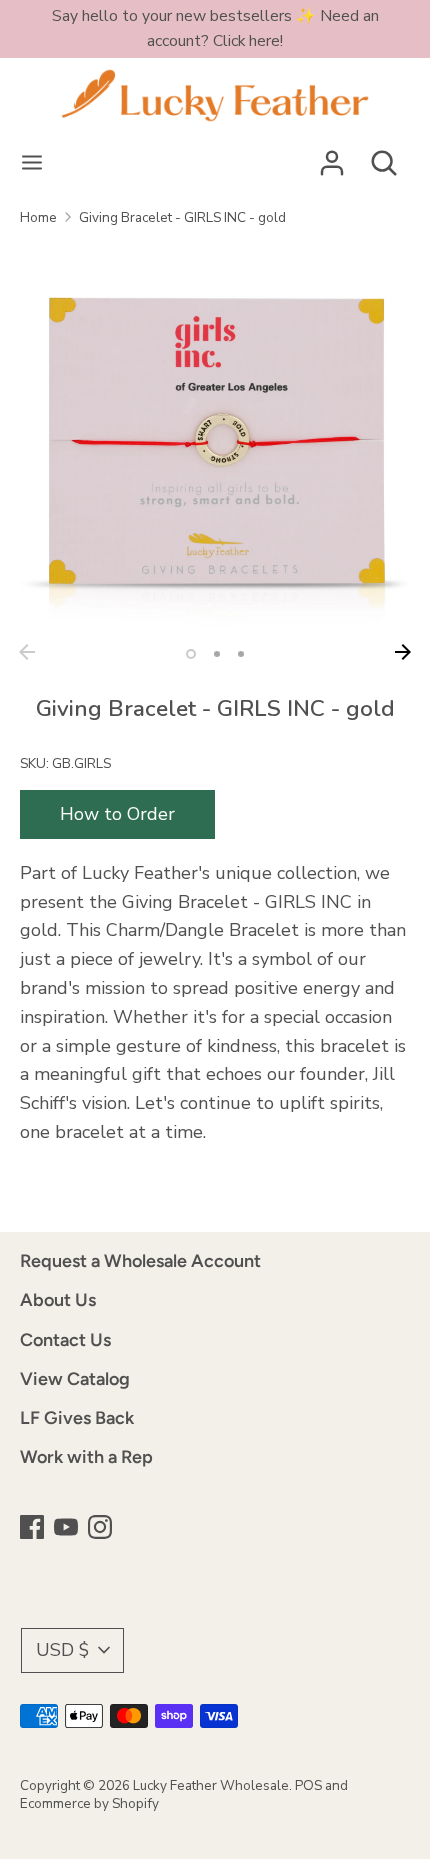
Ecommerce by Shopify (89, 1803)
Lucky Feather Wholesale (211, 1785)
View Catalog (75, 1379)
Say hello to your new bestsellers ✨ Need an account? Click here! (215, 28)
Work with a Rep (86, 1457)
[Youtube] (68, 1529)
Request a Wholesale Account (140, 1261)
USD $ (62, 1650)
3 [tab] (241, 654)
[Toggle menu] (32, 163)
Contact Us (65, 1340)
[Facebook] (34, 1529)
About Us (58, 1300)
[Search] (384, 157)
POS (308, 1785)
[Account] (332, 157)
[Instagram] (102, 1529)
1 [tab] (191, 654)
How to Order (117, 814)
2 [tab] (217, 654)
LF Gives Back (77, 1418)
